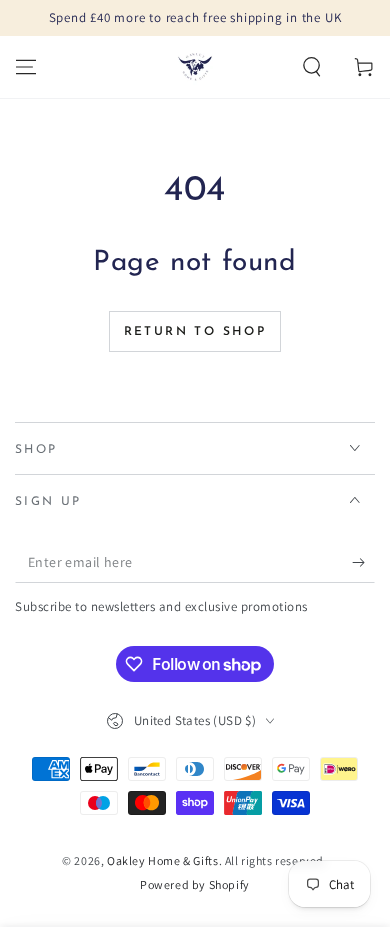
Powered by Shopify (195, 884)
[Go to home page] (195, 67)
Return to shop (195, 332)
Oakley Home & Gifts (162, 860)
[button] (312, 67)
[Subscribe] (363, 563)
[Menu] (26, 67)
